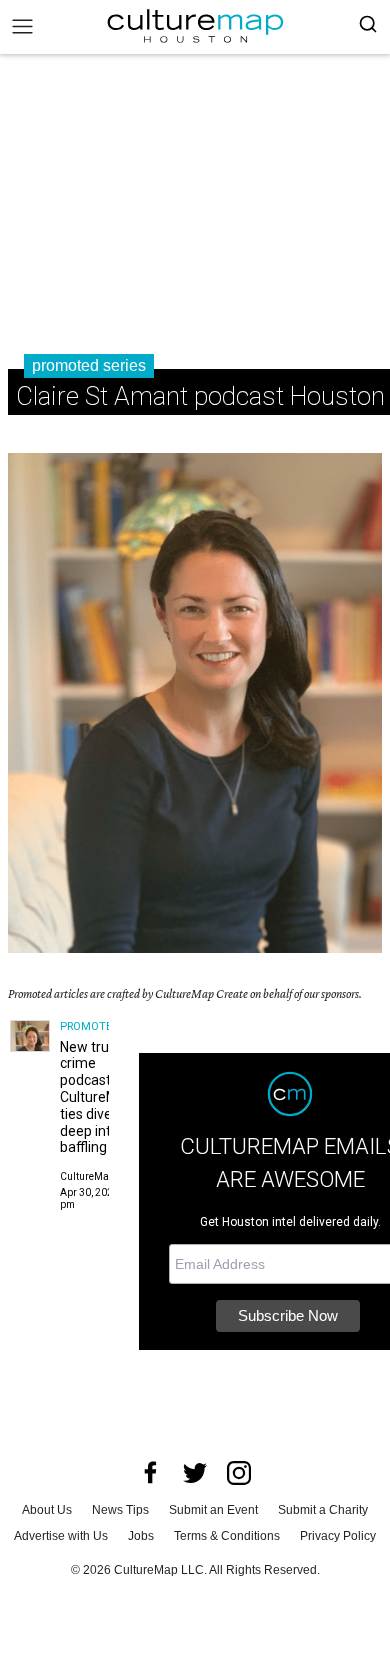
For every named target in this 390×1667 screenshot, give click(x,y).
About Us (47, 1510)
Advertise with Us (61, 1536)
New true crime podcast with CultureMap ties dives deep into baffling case (100, 1097)
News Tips (120, 1510)
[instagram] (239, 1473)
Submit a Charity (323, 1510)
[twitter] (195, 1473)
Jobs (141, 1536)
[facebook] (151, 1473)
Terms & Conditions (227, 1536)
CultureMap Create (103, 1176)
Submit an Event (213, 1510)
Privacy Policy (338, 1536)
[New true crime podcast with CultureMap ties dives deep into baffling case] (30, 1036)
